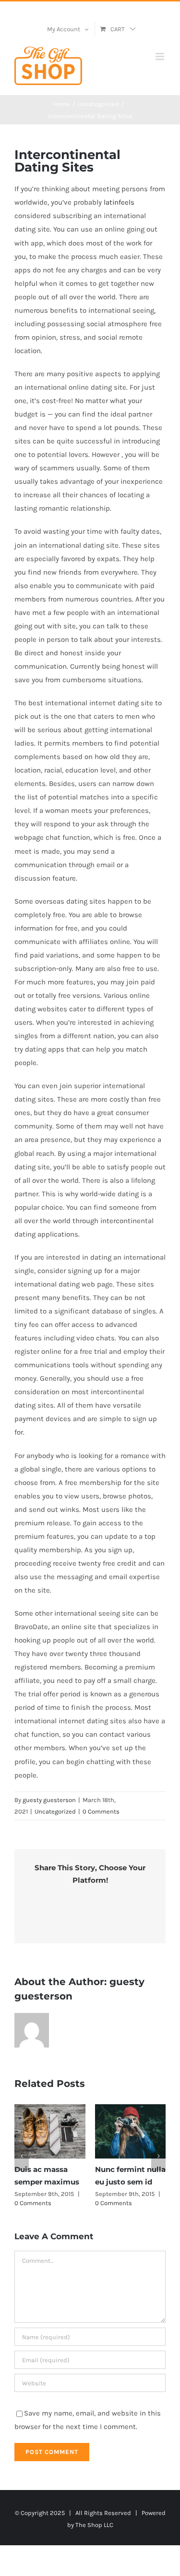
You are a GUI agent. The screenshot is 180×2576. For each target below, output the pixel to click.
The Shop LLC (94, 2525)
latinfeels (119, 202)
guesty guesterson (49, 1800)
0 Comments (101, 1811)
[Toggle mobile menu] (161, 56)
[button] (22, 2156)
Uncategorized (55, 1811)
